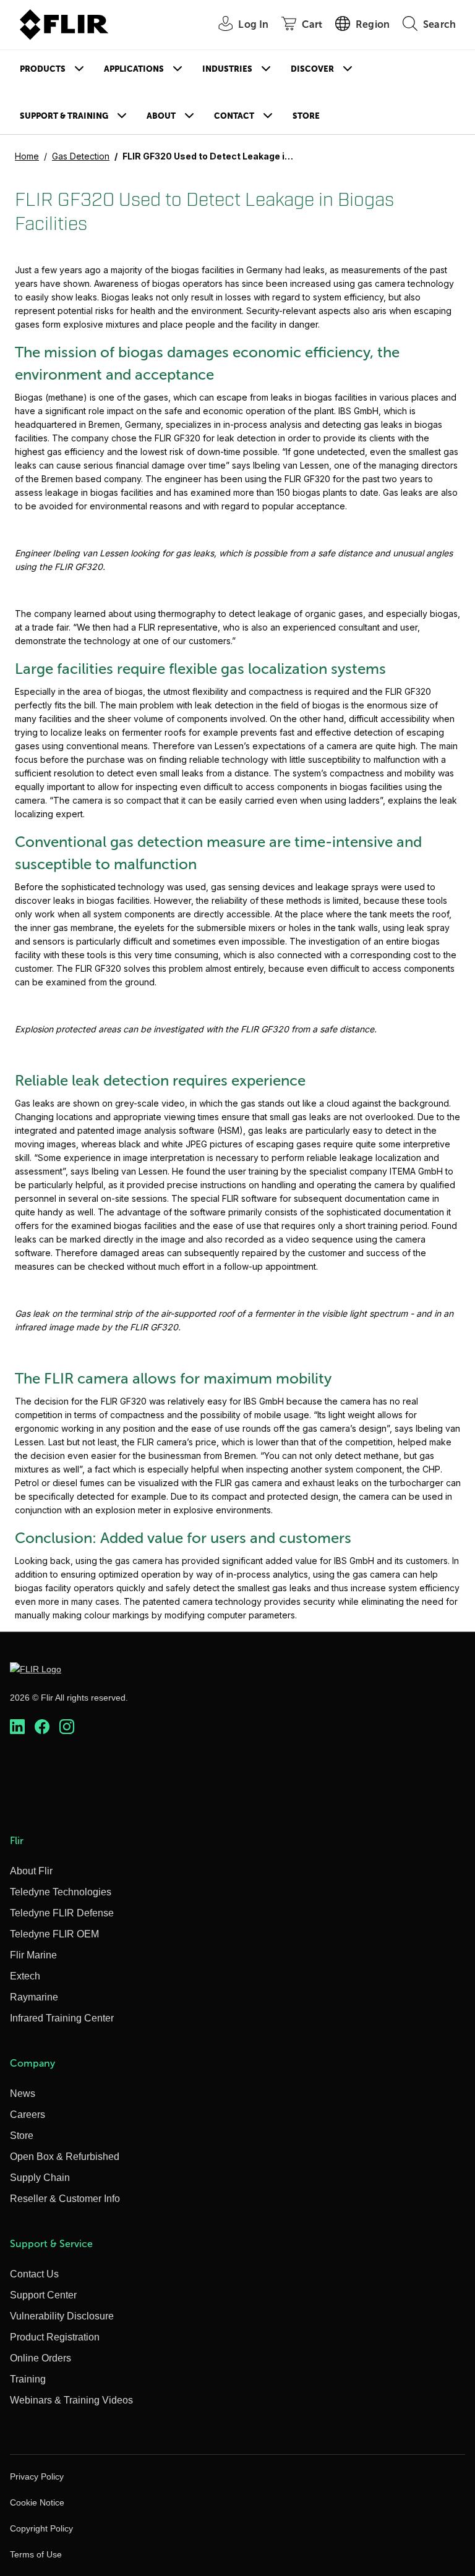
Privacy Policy (37, 2476)
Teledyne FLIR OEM (54, 1934)
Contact (234, 116)
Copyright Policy (41, 2528)
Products (43, 69)
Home (27, 156)
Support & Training (64, 116)
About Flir (31, 1871)
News (23, 2094)
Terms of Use (36, 2554)
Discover (312, 69)
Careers (28, 2115)
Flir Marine (33, 1955)
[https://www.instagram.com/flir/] (67, 1727)
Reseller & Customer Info (65, 2199)
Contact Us (34, 2274)
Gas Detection (81, 156)
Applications (134, 69)
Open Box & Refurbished (65, 2157)
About (161, 116)
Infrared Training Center (62, 2018)
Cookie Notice (37, 2502)
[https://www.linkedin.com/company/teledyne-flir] (17, 1727)
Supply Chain (40, 2178)
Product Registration (55, 2337)
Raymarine (34, 1997)
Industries (227, 69)
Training (28, 2379)
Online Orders (41, 2358)
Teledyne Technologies (61, 1892)
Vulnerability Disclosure (62, 2316)
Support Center (43, 2295)
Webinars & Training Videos (71, 2400)
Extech (25, 1976)
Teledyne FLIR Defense (62, 1913)
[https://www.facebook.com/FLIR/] (42, 1727)
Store (306, 116)
